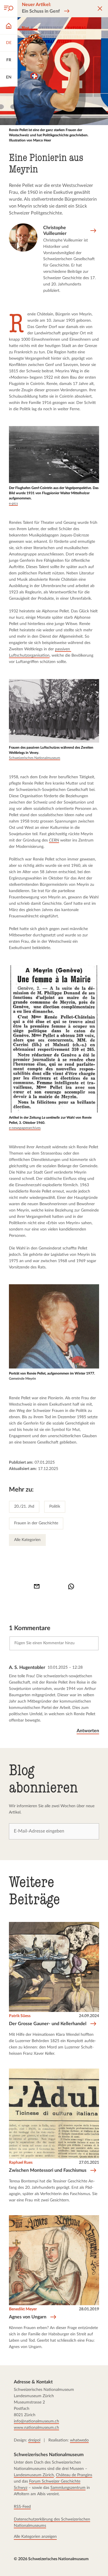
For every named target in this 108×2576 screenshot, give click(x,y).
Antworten (88, 1731)
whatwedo (79, 2440)
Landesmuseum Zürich (34, 2475)
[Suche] (9, 9)
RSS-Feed (22, 2506)
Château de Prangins (74, 2475)
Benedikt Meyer (23, 2309)
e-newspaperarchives (25, 1128)
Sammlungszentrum (68, 2488)
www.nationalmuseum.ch (36, 2428)
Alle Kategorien (27, 1540)
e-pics (13, 503)
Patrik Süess (20, 2016)
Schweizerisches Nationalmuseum (35, 758)
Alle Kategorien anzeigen (35, 2536)
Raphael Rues (21, 2162)
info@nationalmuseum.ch (36, 2421)
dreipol (34, 2440)
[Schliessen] (100, 9)
